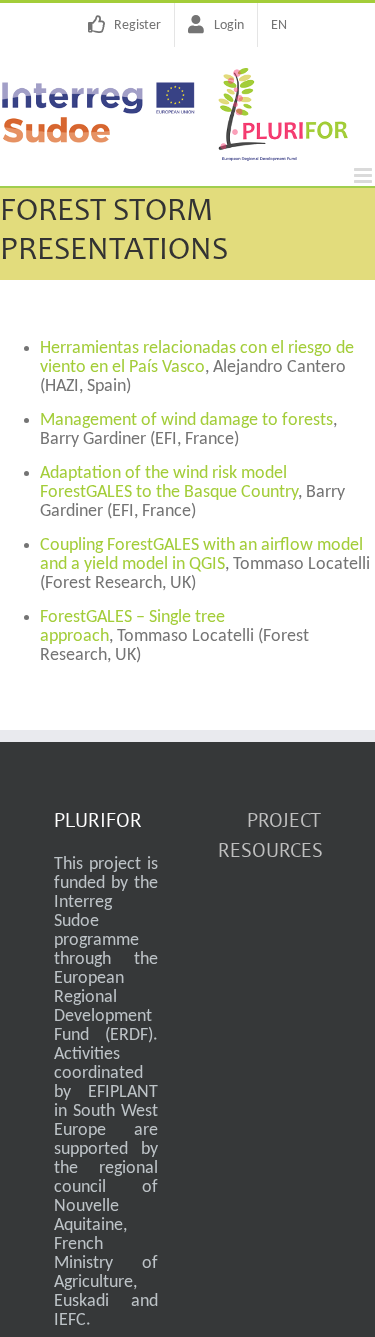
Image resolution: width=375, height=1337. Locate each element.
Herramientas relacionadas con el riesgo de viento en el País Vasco (197, 358)
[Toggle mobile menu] (364, 175)
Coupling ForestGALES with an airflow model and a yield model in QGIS (201, 555)
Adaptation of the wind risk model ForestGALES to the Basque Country (169, 483)
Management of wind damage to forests (186, 420)
